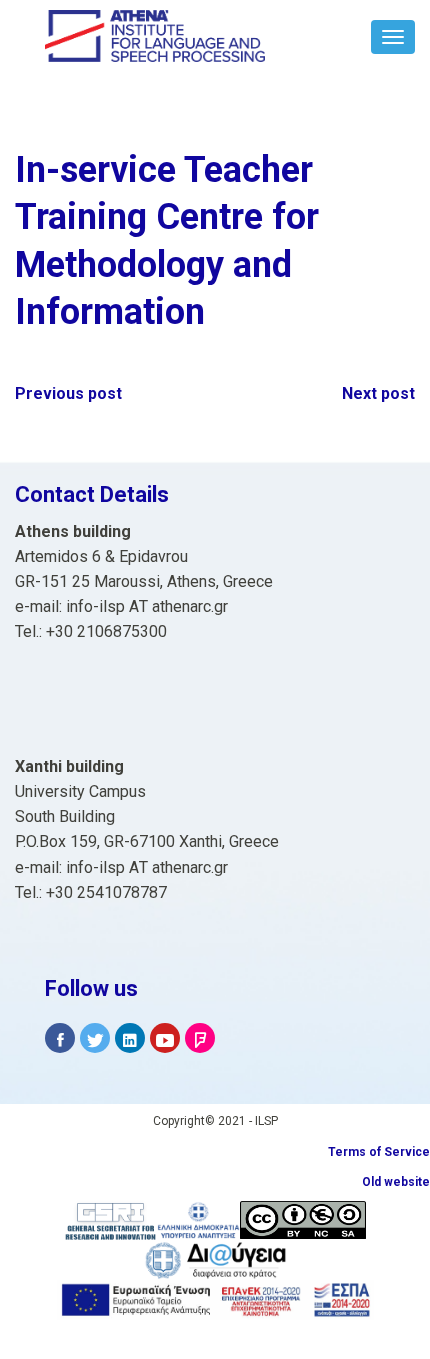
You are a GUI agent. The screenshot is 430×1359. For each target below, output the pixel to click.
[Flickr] (200, 1038)
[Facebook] (60, 1038)
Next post (378, 393)
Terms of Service (379, 1152)
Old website (396, 1182)
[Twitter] (95, 1038)
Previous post (68, 393)
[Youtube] (165, 1038)
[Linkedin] (130, 1038)
